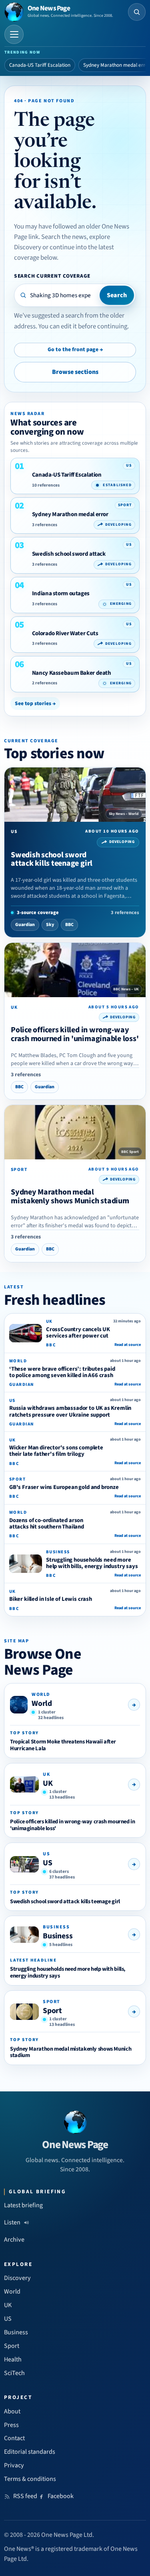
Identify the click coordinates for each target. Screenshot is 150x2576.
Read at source (128, 1345)
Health (13, 2359)
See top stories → (35, 703)
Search (117, 295)
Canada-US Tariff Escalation (40, 65)
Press (11, 2425)
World (42, 1703)
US (48, 1863)
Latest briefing (23, 2205)
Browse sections (75, 372)
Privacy (14, 2465)
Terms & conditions (30, 2479)
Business (58, 1936)
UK (48, 1783)
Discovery (17, 2278)
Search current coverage (52, 276)
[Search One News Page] (137, 12)
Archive (14, 2240)
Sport (52, 2011)
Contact (14, 2438)
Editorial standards (30, 2452)
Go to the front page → (75, 350)
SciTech (14, 2373)
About (12, 2411)
